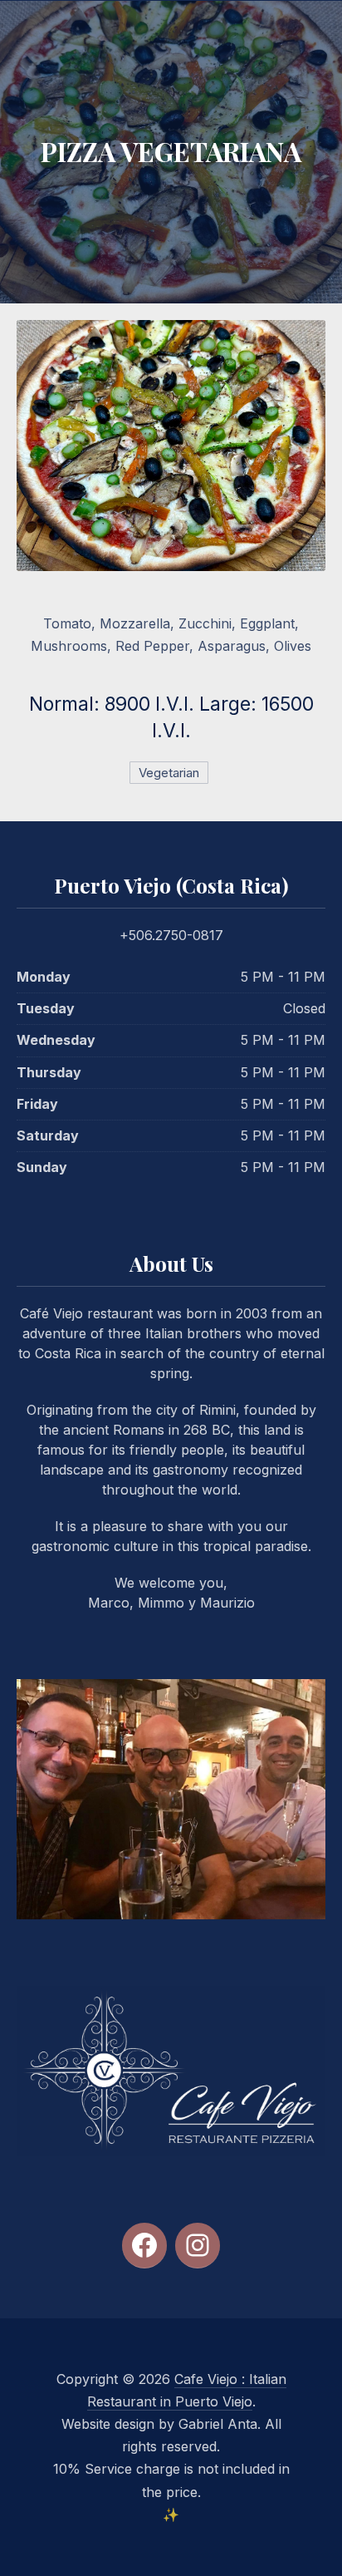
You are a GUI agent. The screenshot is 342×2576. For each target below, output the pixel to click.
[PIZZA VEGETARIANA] (171, 446)
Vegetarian (169, 773)
